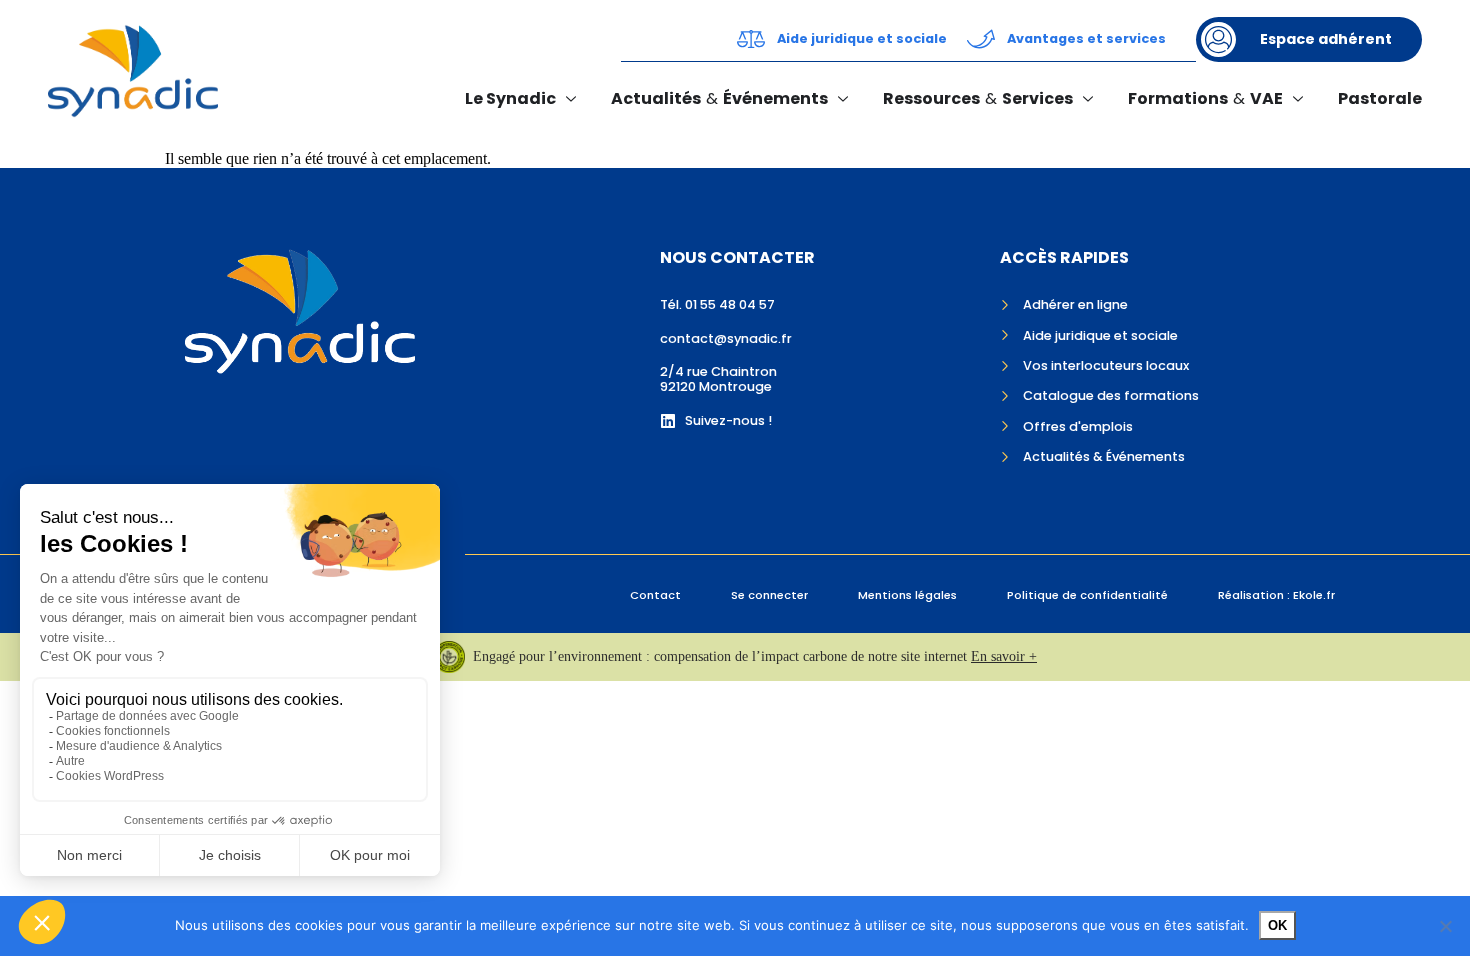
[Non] (1445, 926)
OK (1277, 925)
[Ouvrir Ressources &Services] (1088, 99)
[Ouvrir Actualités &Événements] (843, 99)
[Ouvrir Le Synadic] (571, 99)
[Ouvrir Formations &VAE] (1298, 99)
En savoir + (1004, 656)
